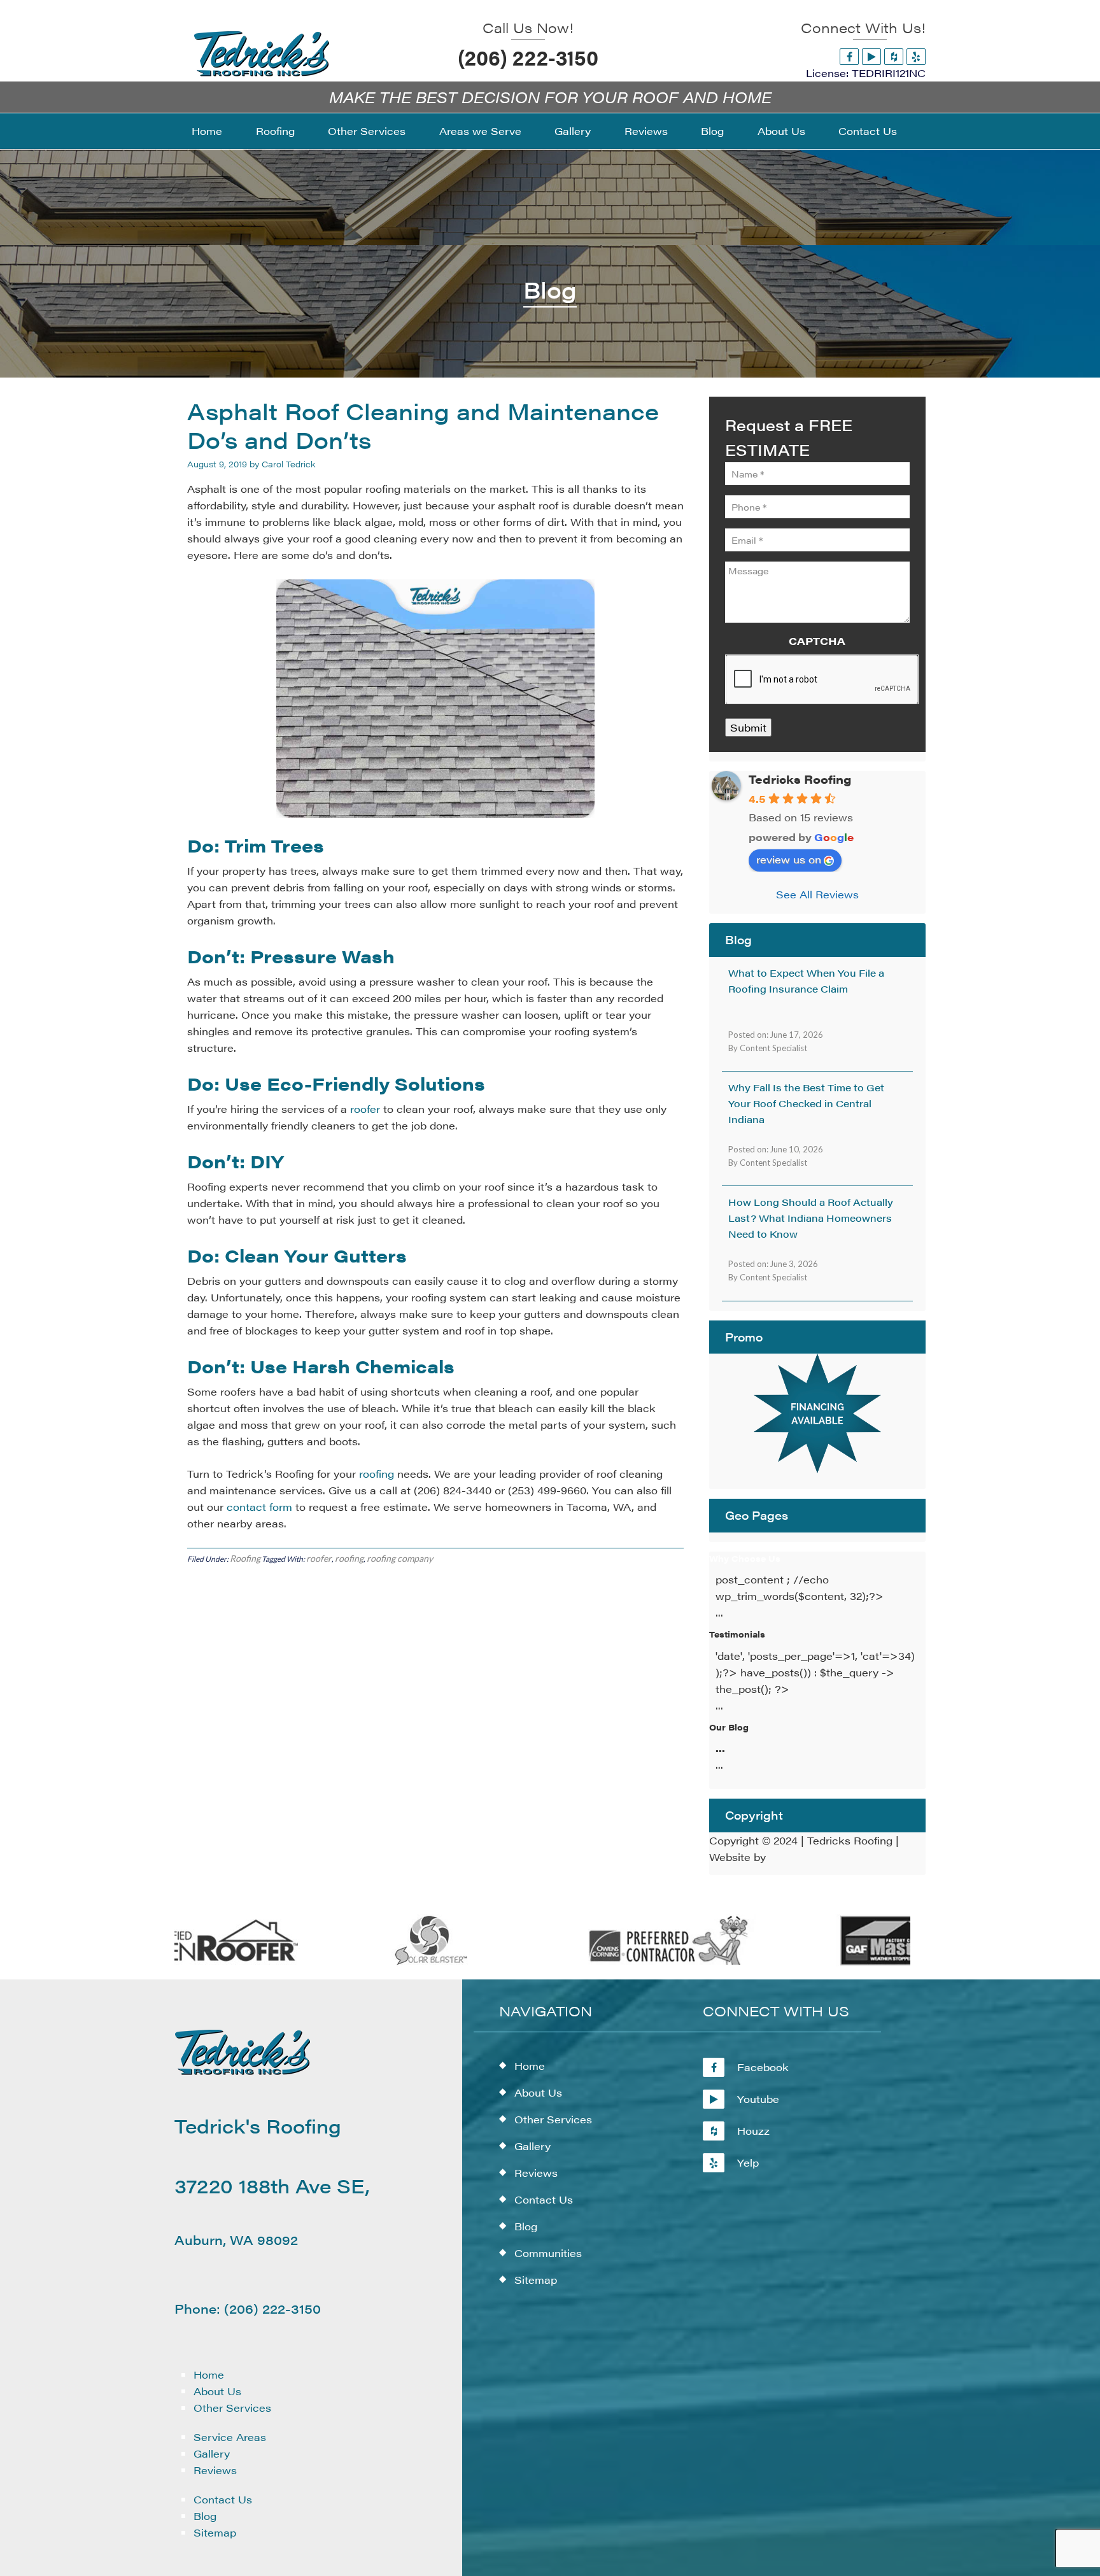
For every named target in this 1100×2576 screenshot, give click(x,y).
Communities (548, 2253)
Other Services (232, 2408)
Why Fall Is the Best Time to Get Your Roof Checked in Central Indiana (806, 1103)
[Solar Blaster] (382, 1963)
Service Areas (230, 2437)
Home (209, 2374)
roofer (365, 1109)
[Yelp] (916, 56)
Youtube (758, 2099)
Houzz (753, 2131)
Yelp (748, 2162)
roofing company (400, 1558)
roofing (377, 1474)
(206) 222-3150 (528, 57)
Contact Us (223, 2499)
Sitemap (215, 2532)
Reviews (215, 2470)
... (720, 1748)
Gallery (212, 2453)
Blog (205, 2516)
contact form (259, 1507)
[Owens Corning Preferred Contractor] (620, 1963)
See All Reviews (817, 894)
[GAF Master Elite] (857, 1963)
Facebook (763, 2067)
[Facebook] (849, 56)
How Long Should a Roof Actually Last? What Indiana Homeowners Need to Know (811, 1218)
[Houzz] (894, 56)
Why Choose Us (745, 1558)
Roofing (245, 1558)
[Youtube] (871, 56)
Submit (748, 727)
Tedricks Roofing (800, 779)
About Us (217, 2391)
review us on (789, 859)
